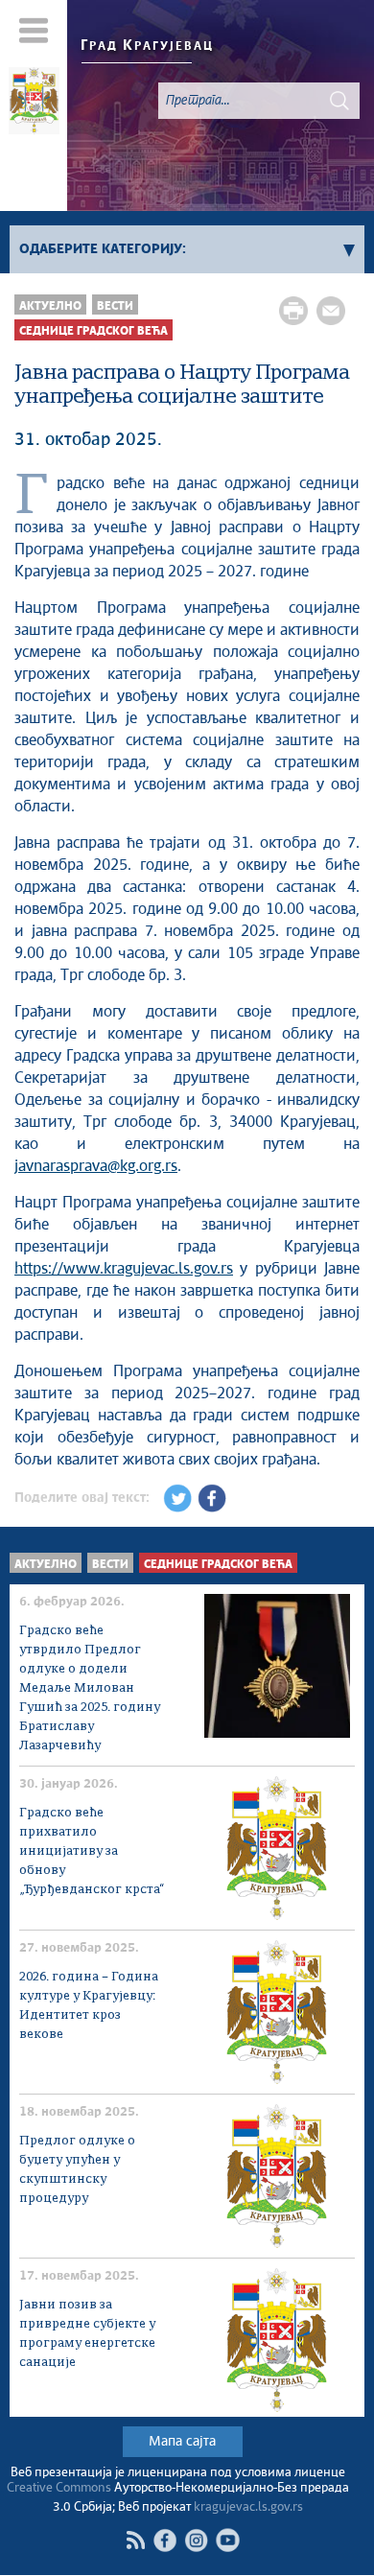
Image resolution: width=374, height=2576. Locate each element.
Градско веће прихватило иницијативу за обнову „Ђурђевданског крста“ (92, 1851)
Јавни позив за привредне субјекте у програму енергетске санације (87, 2334)
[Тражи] (339, 101)
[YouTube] (228, 2540)
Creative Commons (59, 2488)
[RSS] (135, 2541)
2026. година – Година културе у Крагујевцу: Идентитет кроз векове (89, 2006)
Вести (115, 306)
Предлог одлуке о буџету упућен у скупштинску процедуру (77, 2170)
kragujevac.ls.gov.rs (248, 2507)
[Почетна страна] (34, 104)
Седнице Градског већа (93, 331)
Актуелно (50, 306)
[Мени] (34, 30)
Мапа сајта (182, 2442)
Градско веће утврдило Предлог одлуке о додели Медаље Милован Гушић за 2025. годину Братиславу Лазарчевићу (90, 1688)
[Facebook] (164, 2540)
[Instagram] (196, 2540)
